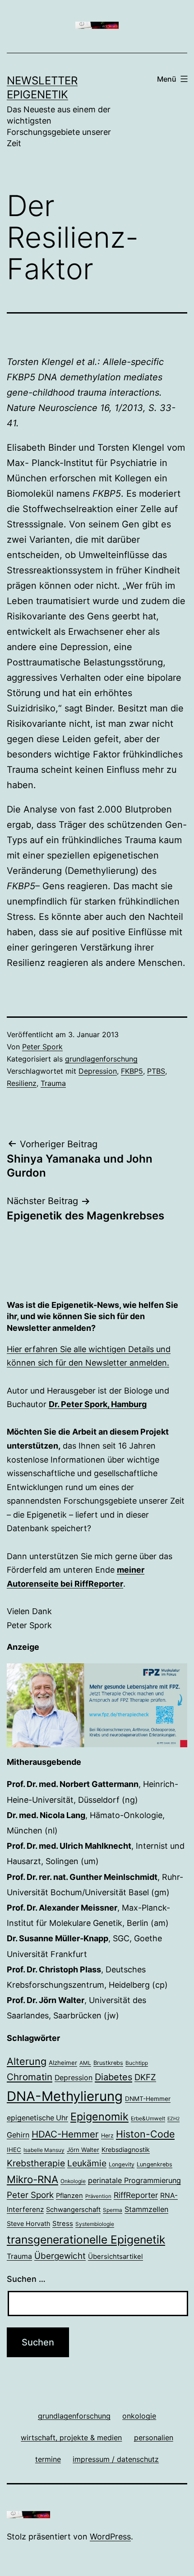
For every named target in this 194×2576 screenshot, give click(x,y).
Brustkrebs (108, 2063)
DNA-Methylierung (65, 2096)
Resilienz (22, 1083)
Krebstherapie (36, 2163)
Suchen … (26, 2279)
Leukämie (87, 2163)
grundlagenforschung (101, 1059)
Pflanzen (69, 2196)
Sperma (113, 2210)
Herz (107, 2135)
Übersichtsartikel (115, 2256)
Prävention (98, 2196)
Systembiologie (95, 2224)
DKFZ (145, 2077)
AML (85, 2063)
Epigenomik (99, 2117)
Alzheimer (63, 2063)
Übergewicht (60, 2256)
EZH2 (173, 2119)
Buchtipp (137, 2063)
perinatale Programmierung (134, 2180)
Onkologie (73, 2181)
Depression (98, 1071)
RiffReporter (136, 2195)
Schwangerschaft (73, 2210)
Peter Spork (42, 1047)
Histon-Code (145, 2134)
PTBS (156, 1071)
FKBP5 (132, 1071)
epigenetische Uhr (37, 2118)
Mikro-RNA (32, 2179)
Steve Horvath (28, 2223)
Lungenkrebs (155, 2164)
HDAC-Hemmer (65, 2134)
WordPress (110, 2537)
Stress (63, 2223)
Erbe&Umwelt (148, 2119)
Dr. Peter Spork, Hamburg (98, 1404)
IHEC (14, 2150)
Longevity (122, 2164)
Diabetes (113, 2077)
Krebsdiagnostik (126, 2149)
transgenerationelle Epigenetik (86, 2239)
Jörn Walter (83, 2150)
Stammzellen (146, 2209)
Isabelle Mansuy (44, 2150)
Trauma (53, 1083)
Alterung (27, 2061)
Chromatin (30, 2077)
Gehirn (18, 2135)
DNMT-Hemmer (148, 2099)
